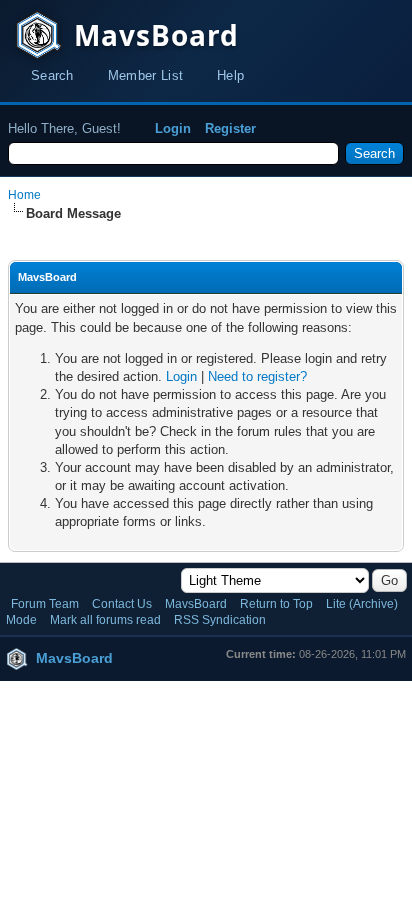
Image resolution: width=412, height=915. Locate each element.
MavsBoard (196, 604)
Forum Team (45, 604)
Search (52, 75)
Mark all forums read (105, 620)
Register (230, 128)
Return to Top (276, 604)
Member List (145, 75)
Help (230, 75)
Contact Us (122, 604)
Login (173, 128)
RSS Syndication (220, 620)
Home (24, 195)
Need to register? (257, 376)
